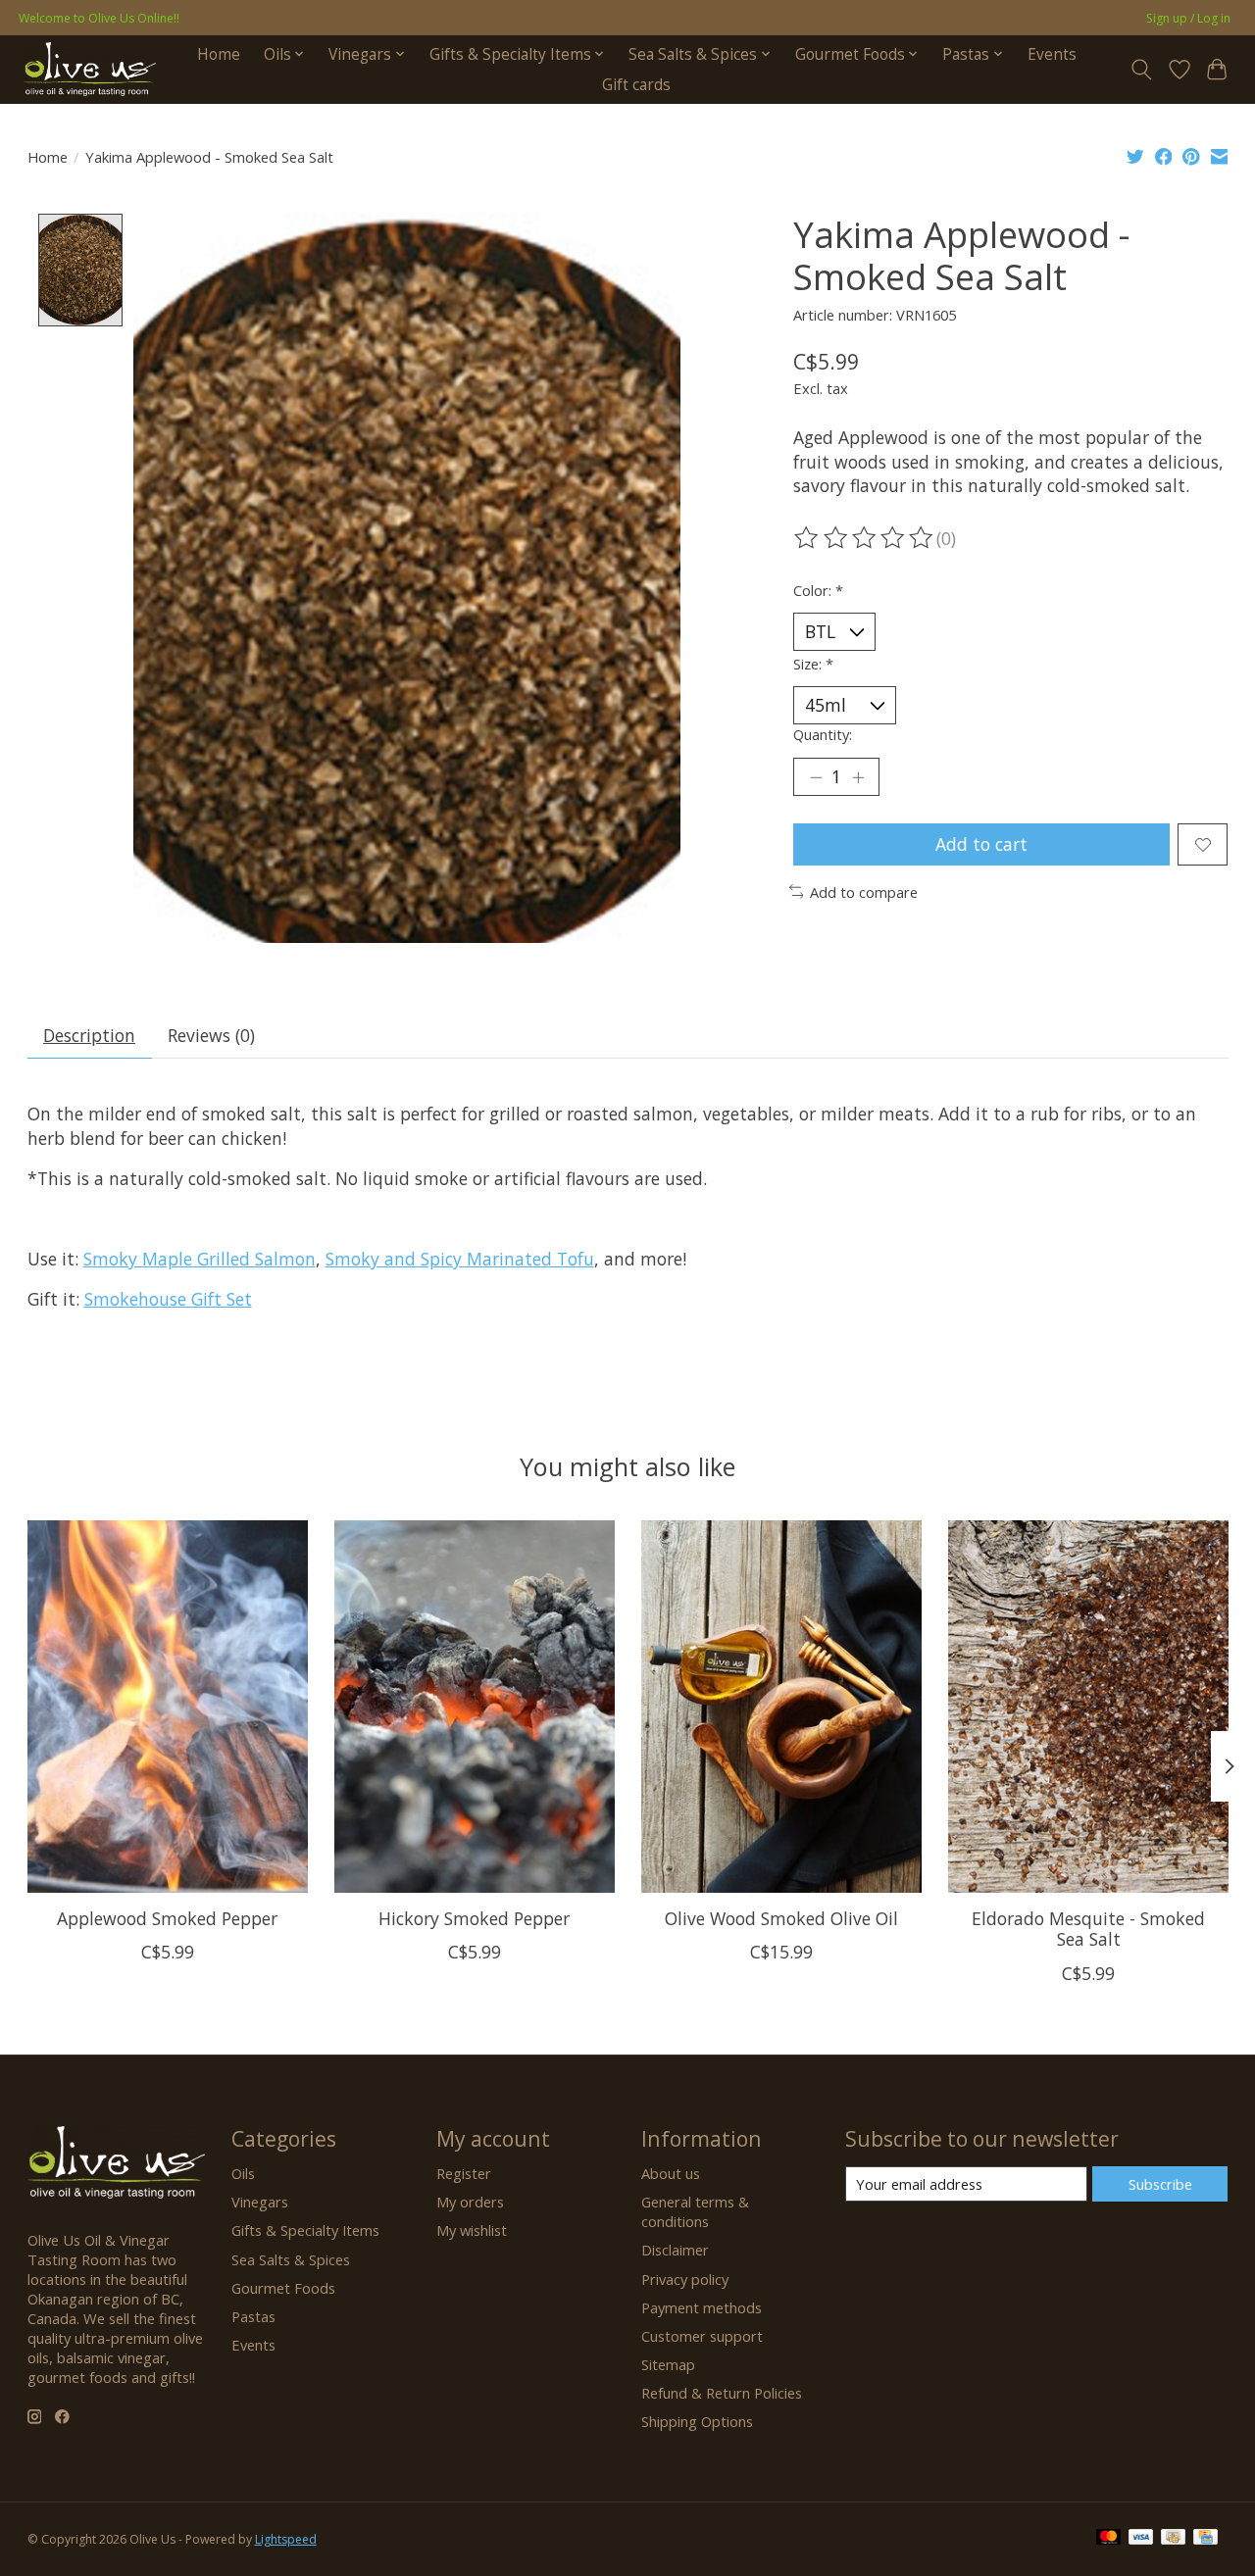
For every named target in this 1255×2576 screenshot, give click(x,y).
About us (671, 2173)
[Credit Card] (1205, 2539)
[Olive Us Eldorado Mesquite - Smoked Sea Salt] (1088, 1707)
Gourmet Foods (283, 2288)
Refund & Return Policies (722, 2393)
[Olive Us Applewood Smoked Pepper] (168, 1707)
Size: (813, 664)
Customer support (702, 2336)
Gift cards (636, 85)
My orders (470, 2202)
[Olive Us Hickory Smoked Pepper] (475, 1707)
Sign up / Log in (1188, 18)
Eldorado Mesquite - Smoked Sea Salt (1088, 1929)
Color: (818, 590)
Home (219, 54)
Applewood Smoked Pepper (167, 1918)
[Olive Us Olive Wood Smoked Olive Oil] (781, 1707)
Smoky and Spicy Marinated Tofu (460, 1259)
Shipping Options (697, 2421)
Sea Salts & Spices (291, 2259)
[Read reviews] (865, 538)
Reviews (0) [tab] (211, 1035)
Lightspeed (286, 2539)
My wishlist (472, 2230)
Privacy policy (685, 2279)
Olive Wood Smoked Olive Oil (780, 1918)
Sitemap (668, 2364)
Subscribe (1160, 2184)
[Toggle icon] (1141, 70)
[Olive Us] (90, 69)
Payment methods (702, 2307)
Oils (243, 2173)
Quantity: (823, 734)
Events (1052, 54)
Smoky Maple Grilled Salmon (200, 1259)
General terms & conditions (695, 2211)
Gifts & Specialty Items (305, 2230)
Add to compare (864, 892)
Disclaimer (675, 2250)
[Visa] (1141, 2539)
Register (464, 2173)
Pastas (253, 2316)
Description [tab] (89, 1035)
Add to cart (981, 844)
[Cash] (1173, 2539)
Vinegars (260, 2202)
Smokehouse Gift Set (168, 1299)
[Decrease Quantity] (816, 777)
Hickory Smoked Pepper (474, 1918)
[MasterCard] (1109, 2539)
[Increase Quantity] (858, 777)
